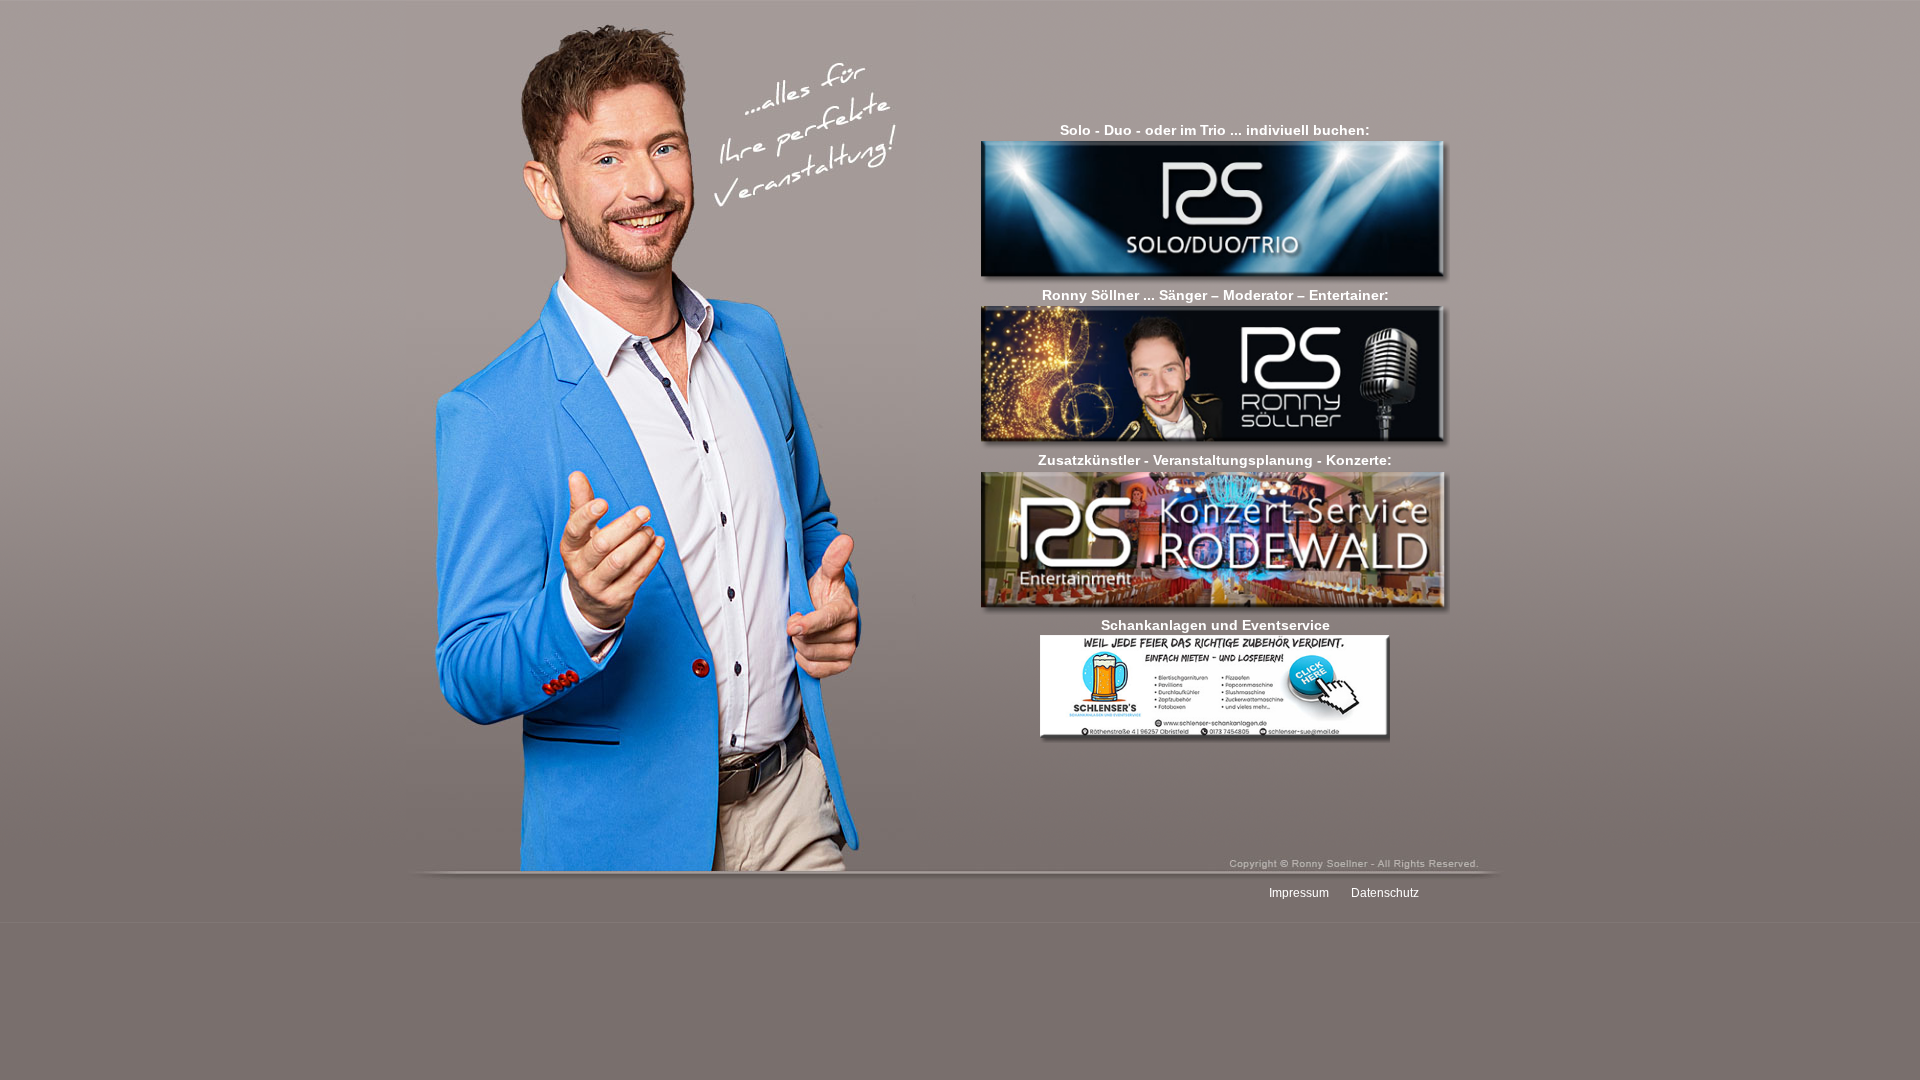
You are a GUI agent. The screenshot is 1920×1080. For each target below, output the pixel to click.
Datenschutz (1385, 893)
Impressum (1299, 893)
